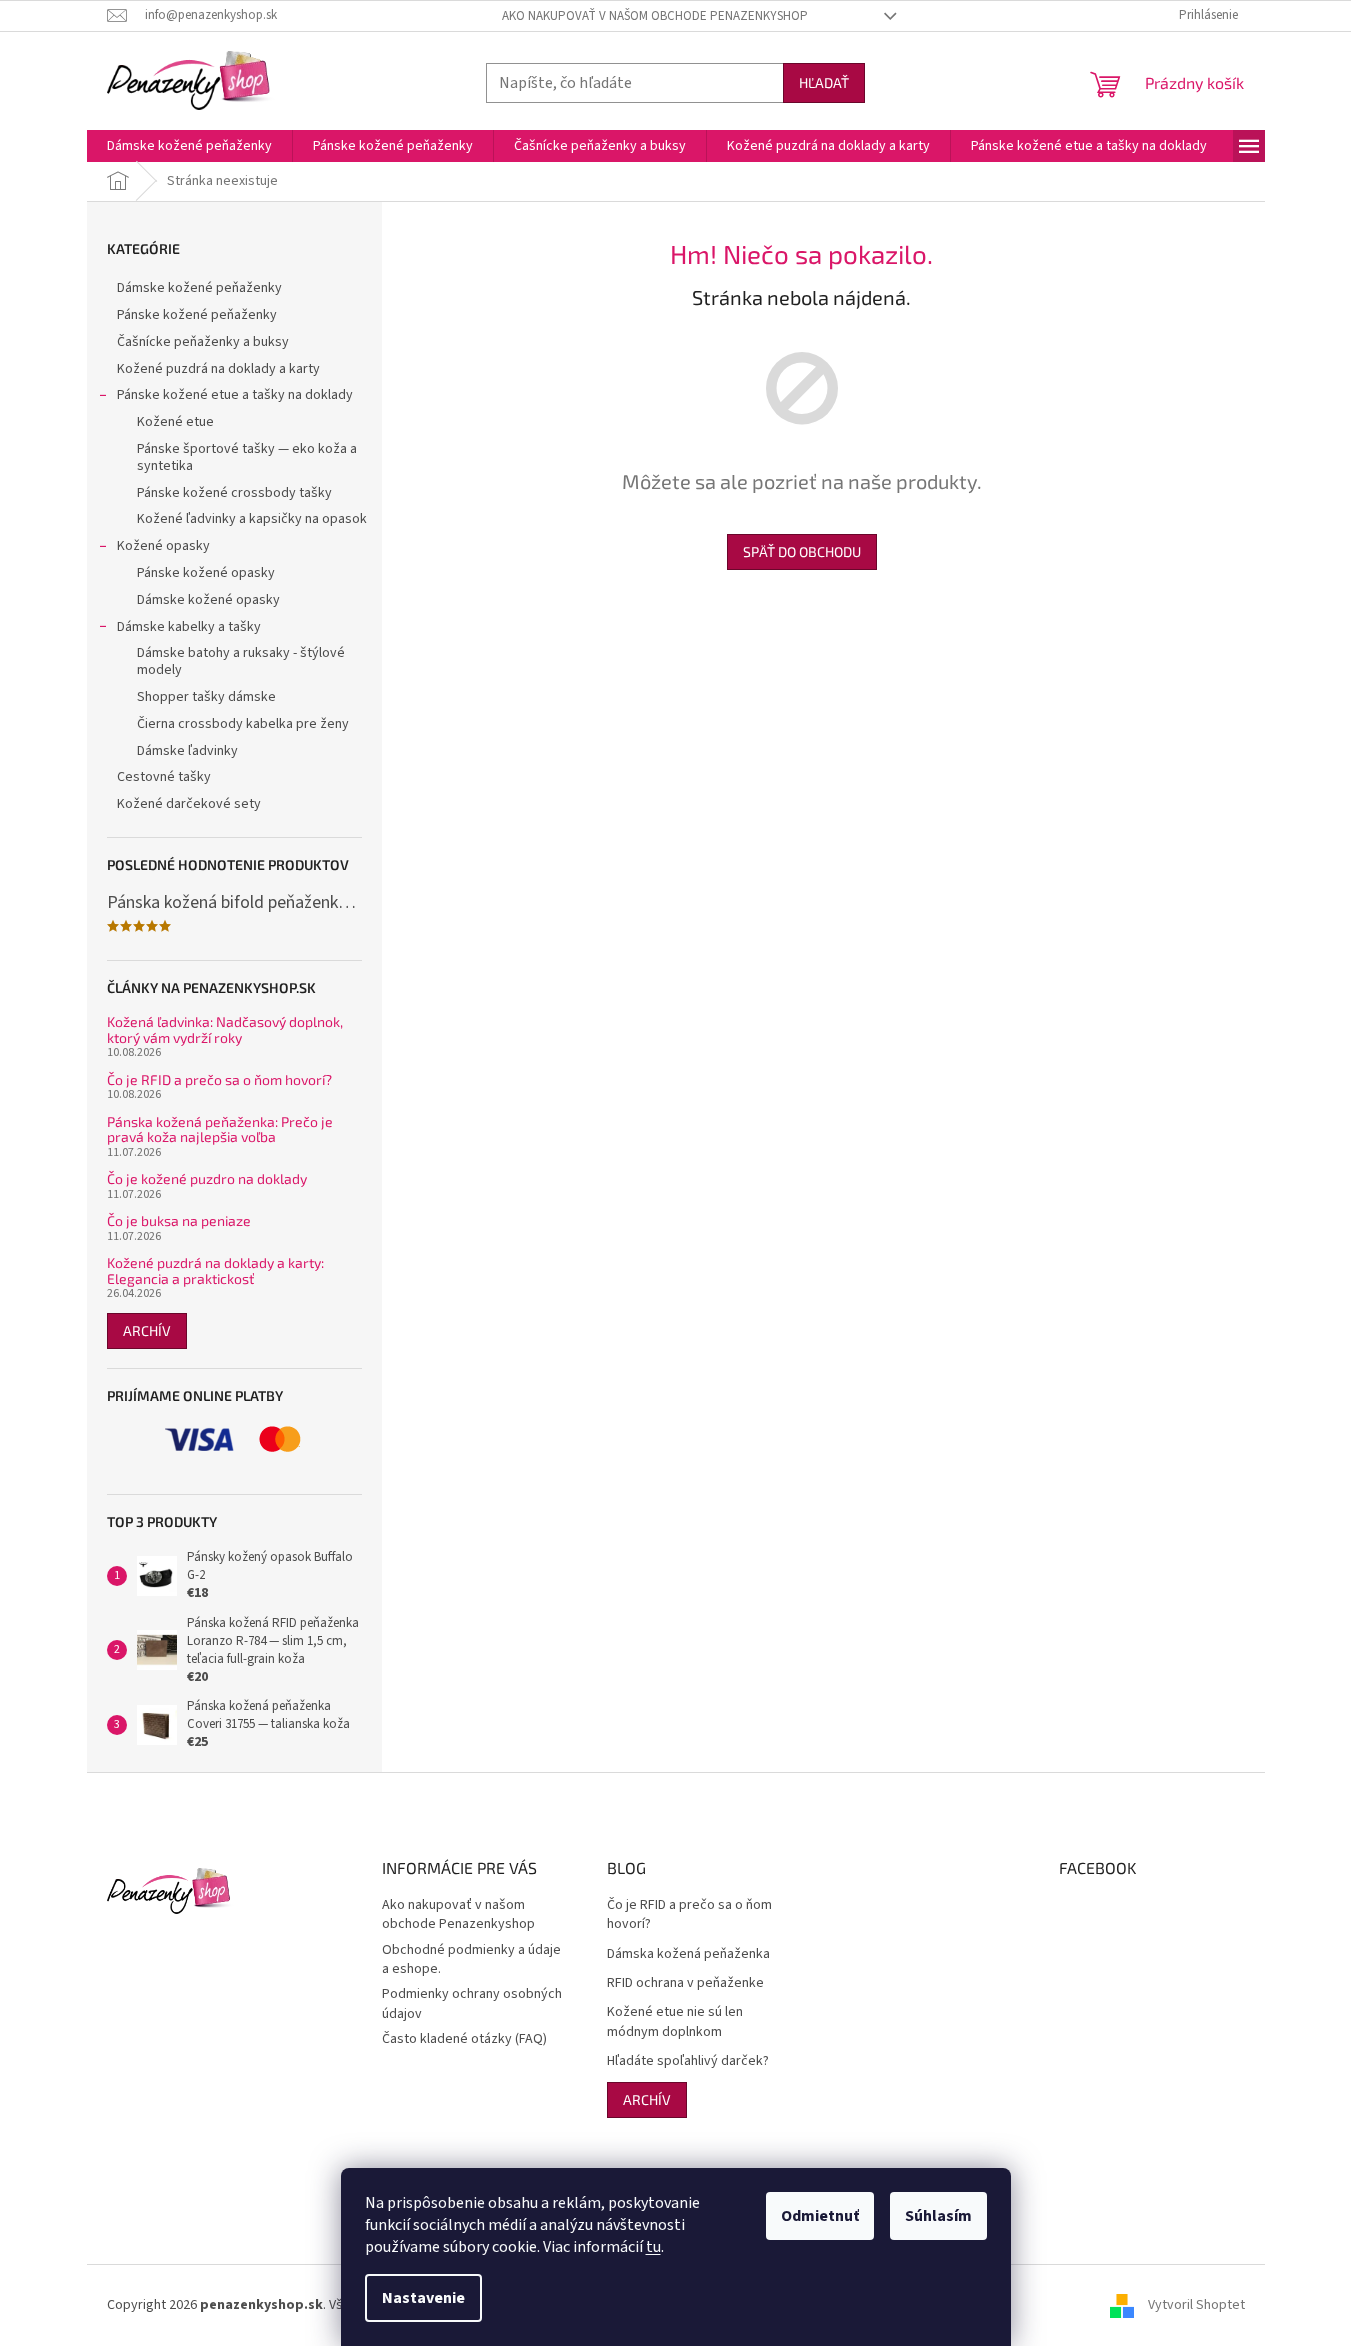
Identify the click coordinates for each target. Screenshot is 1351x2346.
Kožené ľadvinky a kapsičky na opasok (252, 519)
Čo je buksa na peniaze (179, 1220)
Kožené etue (175, 422)
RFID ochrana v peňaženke (685, 1983)
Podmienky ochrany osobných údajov (472, 2003)
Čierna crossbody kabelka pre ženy (243, 724)
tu (653, 2247)
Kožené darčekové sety (189, 804)
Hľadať (824, 82)
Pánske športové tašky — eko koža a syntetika (247, 457)
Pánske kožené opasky (206, 573)
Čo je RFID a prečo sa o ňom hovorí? (219, 1079)
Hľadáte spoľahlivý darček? (688, 2061)
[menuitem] (189, 146)
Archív (147, 1330)
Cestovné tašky (164, 777)
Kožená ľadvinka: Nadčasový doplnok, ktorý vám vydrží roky (225, 1029)
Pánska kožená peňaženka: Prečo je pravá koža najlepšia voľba (220, 1129)
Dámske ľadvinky (187, 751)
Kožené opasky (163, 546)
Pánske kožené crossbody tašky (234, 493)
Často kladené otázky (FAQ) (464, 2039)
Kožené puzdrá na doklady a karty (218, 369)
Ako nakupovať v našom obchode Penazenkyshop (655, 16)
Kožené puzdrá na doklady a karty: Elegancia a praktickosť (215, 1270)
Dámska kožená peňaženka (688, 1954)
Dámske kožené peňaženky (199, 288)
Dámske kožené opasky (208, 600)
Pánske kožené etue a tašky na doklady (235, 395)
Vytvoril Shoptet (1196, 2305)
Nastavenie (423, 2298)
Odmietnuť (820, 2216)
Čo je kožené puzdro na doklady (207, 1178)
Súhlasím (938, 2216)
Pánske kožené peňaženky (197, 315)
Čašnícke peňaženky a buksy (203, 342)
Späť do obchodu (802, 551)
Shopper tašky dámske (206, 697)
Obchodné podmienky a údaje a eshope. (471, 1959)
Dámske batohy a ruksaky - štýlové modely (241, 661)
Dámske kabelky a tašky (189, 627)
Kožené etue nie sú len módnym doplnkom (675, 2022)
